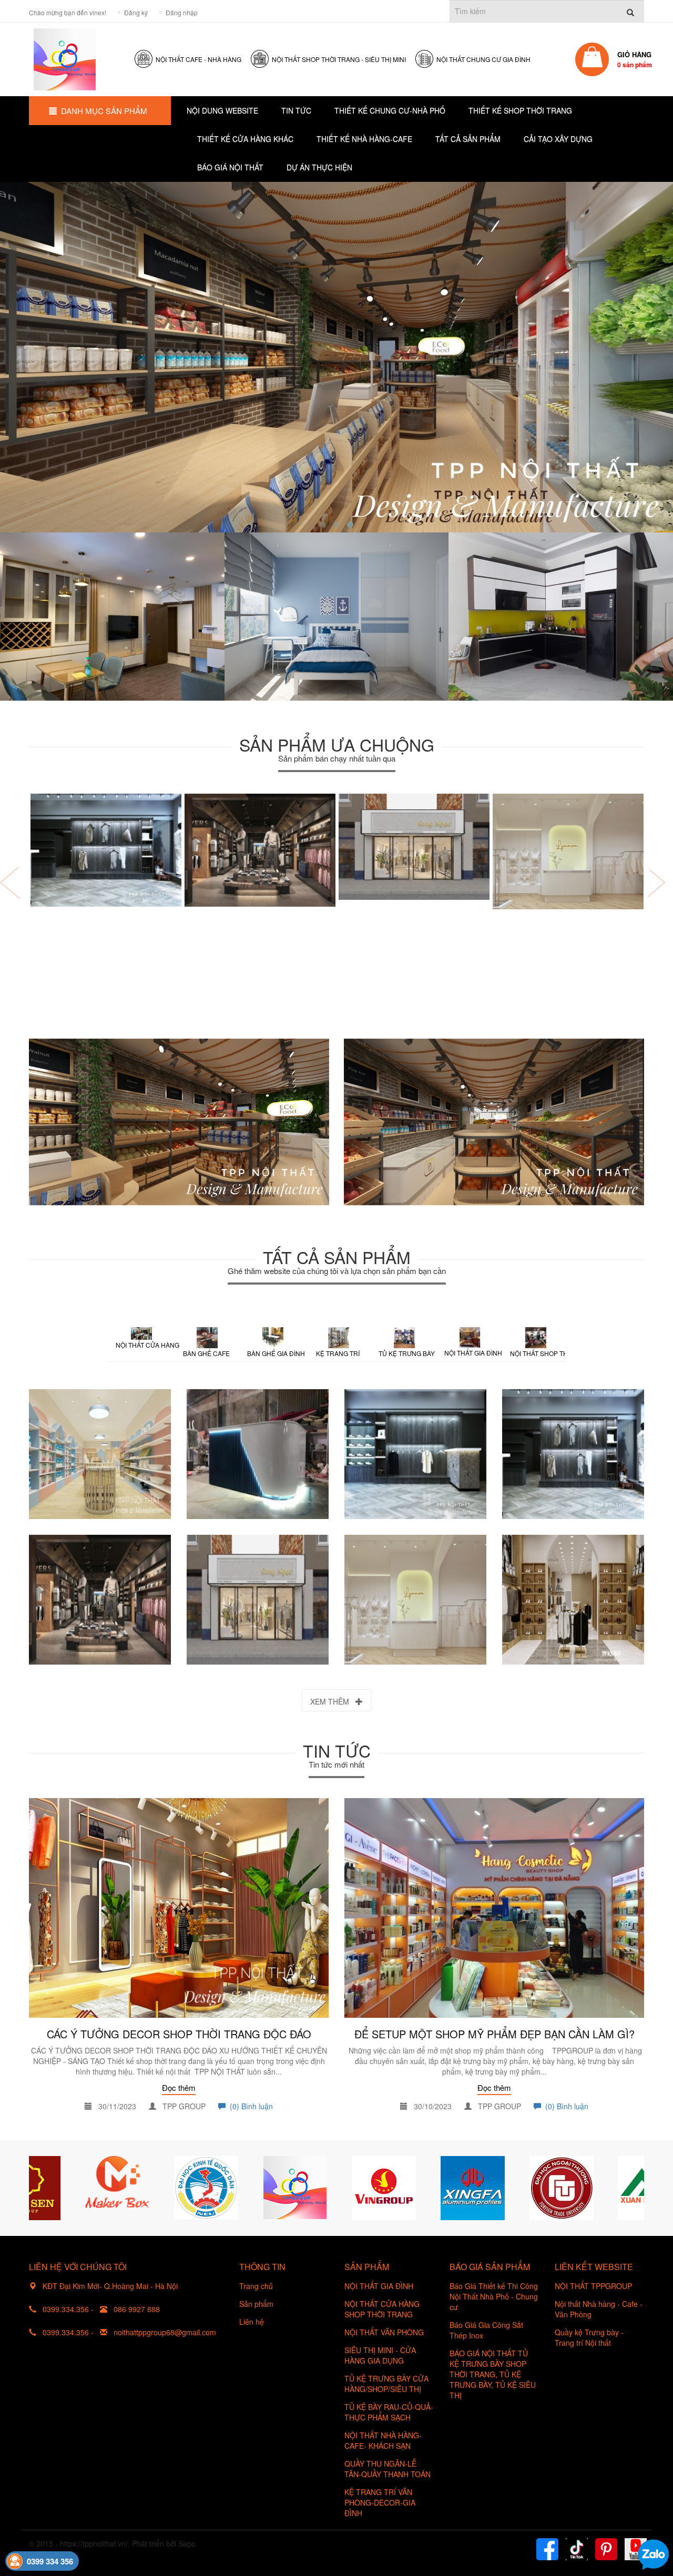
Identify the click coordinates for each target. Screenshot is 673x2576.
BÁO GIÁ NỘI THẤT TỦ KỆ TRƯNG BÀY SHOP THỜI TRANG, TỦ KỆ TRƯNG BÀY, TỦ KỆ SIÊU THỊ (493, 2374)
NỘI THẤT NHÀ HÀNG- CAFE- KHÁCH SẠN (383, 2440)
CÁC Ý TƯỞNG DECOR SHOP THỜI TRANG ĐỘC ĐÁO (179, 2034)
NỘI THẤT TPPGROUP (593, 2286)
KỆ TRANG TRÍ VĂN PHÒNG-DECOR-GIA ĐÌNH (380, 2502)
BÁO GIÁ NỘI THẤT (230, 167)
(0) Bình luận (249, 2106)
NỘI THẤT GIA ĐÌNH (473, 1353)
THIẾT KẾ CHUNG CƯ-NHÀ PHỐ (390, 110)
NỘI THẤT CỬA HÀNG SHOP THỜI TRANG (382, 2309)
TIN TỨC (296, 110)
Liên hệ (252, 2322)
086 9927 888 (137, 2309)
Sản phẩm (256, 2304)
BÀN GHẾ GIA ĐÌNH (276, 1353)
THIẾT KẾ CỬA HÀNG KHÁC (245, 139)
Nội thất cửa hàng (145, 1345)
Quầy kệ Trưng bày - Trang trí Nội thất (589, 2337)
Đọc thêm (179, 2087)
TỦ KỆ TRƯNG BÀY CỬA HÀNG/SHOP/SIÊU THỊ (386, 2384)
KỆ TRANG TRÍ (338, 1353)
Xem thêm (333, 1701)
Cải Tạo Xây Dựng (558, 139)
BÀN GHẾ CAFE (206, 1353)
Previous (39, 2188)
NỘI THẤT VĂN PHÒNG (384, 2332)
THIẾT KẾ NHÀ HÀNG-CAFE (364, 139)
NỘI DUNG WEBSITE (222, 110)
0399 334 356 (50, 2561)
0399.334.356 (66, 2309)
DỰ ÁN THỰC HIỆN (319, 167)
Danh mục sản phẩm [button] (104, 111)
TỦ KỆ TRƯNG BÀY (407, 1353)
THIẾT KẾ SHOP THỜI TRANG (520, 110)
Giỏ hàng (635, 59)
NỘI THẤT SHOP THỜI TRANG (539, 1353)
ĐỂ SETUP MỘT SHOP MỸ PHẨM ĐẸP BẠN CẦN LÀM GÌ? (494, 2034)
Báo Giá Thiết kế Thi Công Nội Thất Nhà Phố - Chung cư (494, 2296)
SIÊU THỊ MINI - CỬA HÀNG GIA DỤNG (380, 2355)
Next (634, 2188)
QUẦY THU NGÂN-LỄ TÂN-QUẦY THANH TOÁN (388, 2469)
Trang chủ (256, 2286)
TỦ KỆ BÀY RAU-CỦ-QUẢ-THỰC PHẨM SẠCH (389, 2412)
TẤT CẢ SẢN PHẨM (468, 139)
